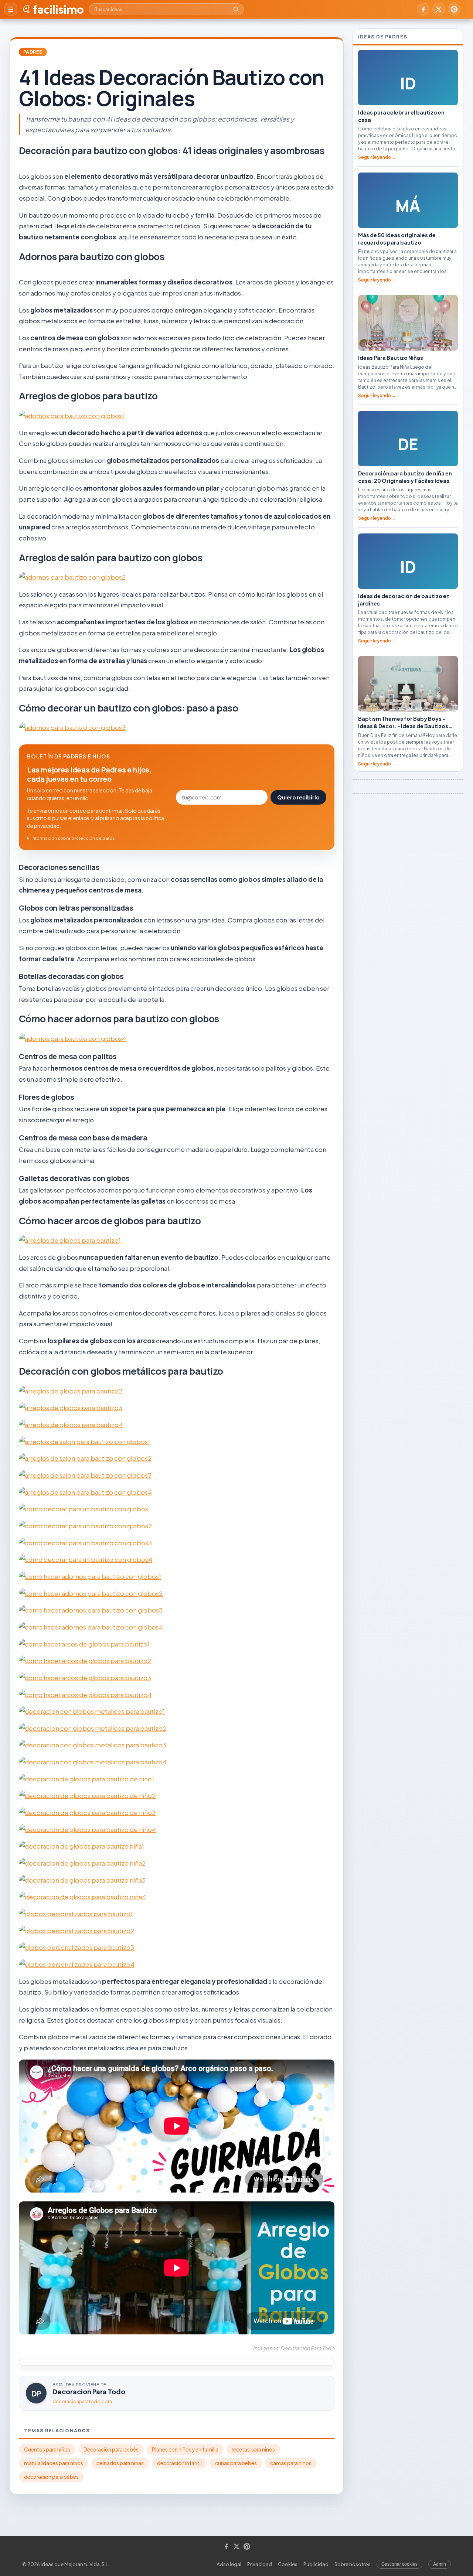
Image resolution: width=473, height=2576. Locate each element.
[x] (439, 9)
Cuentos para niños (47, 2449)
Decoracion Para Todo (89, 2391)
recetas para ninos (253, 2449)
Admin (440, 2564)
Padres (33, 52)
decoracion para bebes (51, 2477)
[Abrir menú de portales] (11, 9)
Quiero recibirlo (298, 797)
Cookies (288, 2564)
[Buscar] (236, 9)
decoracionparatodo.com (82, 2401)
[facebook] (423, 9)
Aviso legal (229, 2564)
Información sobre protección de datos (73, 838)
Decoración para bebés (111, 2449)
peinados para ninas (120, 2463)
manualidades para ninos (54, 2463)
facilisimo (58, 9)
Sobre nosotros (353, 2564)
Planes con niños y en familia (185, 2449)
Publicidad (316, 2564)
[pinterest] (454, 9)
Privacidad (260, 2564)
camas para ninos (291, 2463)
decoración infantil (179, 2463)
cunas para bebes (236, 2463)
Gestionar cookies (399, 2564)
